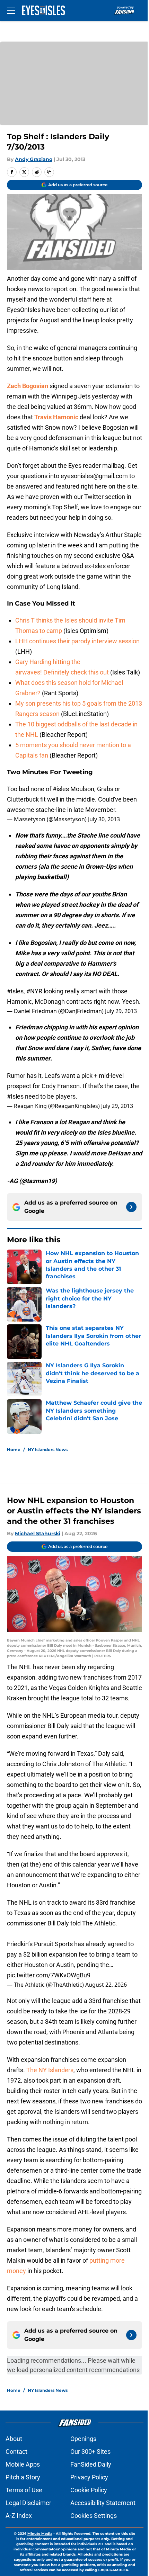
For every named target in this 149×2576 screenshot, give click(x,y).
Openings (83, 2439)
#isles (61, 789)
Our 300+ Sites (90, 2452)
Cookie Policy (89, 2490)
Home (14, 1450)
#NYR (34, 991)
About (14, 2439)
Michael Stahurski (38, 1533)
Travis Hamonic (56, 417)
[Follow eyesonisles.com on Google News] (131, 1207)
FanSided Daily (91, 2464)
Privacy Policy (89, 2477)
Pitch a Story (23, 2477)
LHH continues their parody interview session (77, 641)
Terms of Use (24, 2490)
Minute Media (40, 2534)
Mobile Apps (23, 2464)
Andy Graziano (34, 159)
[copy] (49, 172)
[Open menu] (11, 10)
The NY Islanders (50, 2070)
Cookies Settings (94, 2516)
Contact (16, 2452)
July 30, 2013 (104, 819)
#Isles (15, 991)
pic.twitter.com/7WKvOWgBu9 (49, 1975)
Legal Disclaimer (28, 2503)
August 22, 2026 (106, 1985)
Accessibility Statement (103, 2503)
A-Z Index (19, 2516)
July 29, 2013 (121, 1011)
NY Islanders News (48, 1450)
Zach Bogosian (28, 386)
